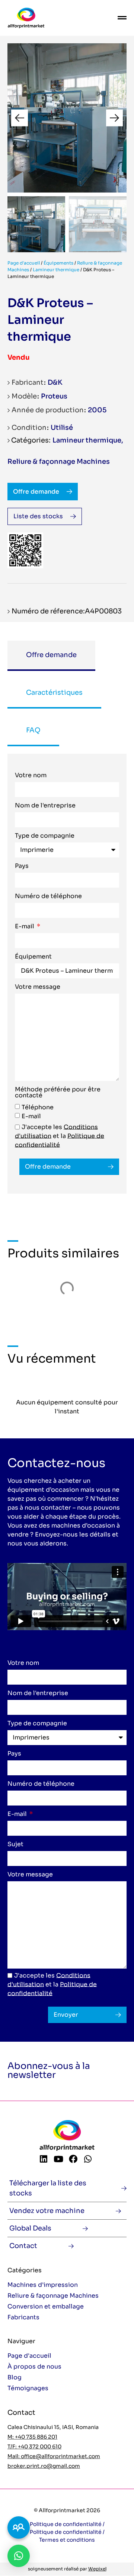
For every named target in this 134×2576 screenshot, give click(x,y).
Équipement (33, 957)
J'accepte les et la (60, 1136)
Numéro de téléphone (48, 897)
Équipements (58, 263)
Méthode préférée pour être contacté (58, 1093)
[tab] (51, 656)
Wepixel (97, 2569)
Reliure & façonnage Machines (59, 462)
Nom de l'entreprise (45, 806)
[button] (20, 118)
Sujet (15, 1845)
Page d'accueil (24, 263)
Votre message (38, 987)
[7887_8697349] (67, 118)
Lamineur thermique (56, 270)
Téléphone (38, 1107)
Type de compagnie (45, 836)
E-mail (25, 927)
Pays (22, 866)
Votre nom (31, 776)
